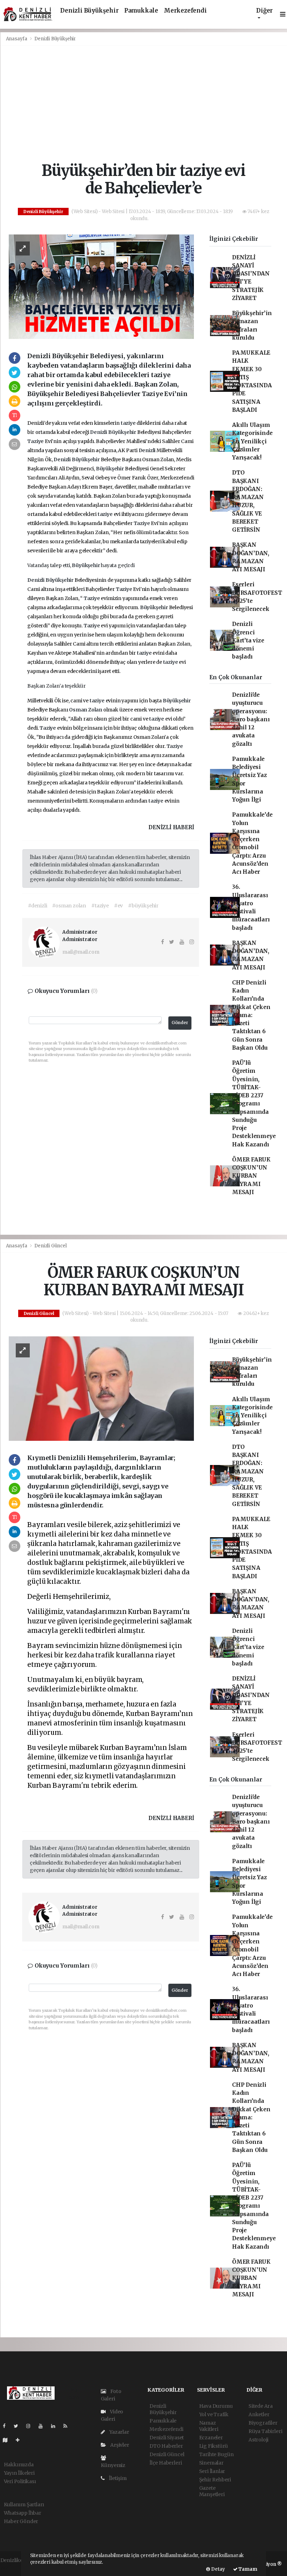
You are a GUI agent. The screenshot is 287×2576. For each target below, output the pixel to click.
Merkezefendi (185, 11)
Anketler (259, 2414)
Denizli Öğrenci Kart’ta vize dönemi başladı (248, 640)
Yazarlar (118, 2432)
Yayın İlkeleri (19, 2473)
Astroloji (258, 2440)
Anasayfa (17, 39)
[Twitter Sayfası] (19, 2426)
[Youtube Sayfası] (43, 2426)
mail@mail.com (81, 952)
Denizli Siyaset (167, 2438)
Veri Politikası (20, 2481)
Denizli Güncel (50, 1246)
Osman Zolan (86, 710)
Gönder (180, 1023)
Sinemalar (211, 2463)
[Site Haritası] (8, 2440)
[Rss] (68, 2426)
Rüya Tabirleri (265, 2431)
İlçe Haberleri (166, 2463)
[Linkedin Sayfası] (56, 2426)
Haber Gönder (21, 2521)
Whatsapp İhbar (23, 2513)
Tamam (247, 2569)
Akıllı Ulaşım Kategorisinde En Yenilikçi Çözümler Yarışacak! (252, 441)
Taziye (36, 441)
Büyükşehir (123, 432)
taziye (129, 423)
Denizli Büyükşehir (89, 11)
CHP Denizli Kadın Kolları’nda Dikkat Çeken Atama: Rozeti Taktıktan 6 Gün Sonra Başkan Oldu (251, 1015)
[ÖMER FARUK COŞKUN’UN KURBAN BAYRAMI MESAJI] (101, 1388)
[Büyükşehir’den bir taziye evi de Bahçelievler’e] (101, 286)
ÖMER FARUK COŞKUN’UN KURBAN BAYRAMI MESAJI (251, 1176)
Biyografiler (263, 2423)
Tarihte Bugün (217, 2454)
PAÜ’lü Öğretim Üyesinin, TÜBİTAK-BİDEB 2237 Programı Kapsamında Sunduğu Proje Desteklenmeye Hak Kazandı (254, 1104)
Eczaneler (211, 2438)
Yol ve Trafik (214, 2414)
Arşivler (119, 2445)
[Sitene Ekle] (20, 2440)
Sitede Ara (261, 2406)
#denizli (37, 906)
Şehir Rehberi (215, 2480)
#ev (118, 906)
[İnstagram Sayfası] (31, 2426)
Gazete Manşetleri (212, 2491)
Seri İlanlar (212, 2471)
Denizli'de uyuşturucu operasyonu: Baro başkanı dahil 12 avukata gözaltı (251, 719)
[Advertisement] (144, 104)
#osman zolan (69, 906)
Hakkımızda (19, 2465)
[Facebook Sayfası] (7, 2426)
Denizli (99, 432)
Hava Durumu (216, 2406)
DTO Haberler (166, 2446)
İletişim (117, 2478)
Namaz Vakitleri (209, 2426)
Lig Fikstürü (214, 2446)
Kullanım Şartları (24, 2505)
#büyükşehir (143, 906)
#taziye (100, 906)
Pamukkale (141, 11)
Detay (218, 2569)
